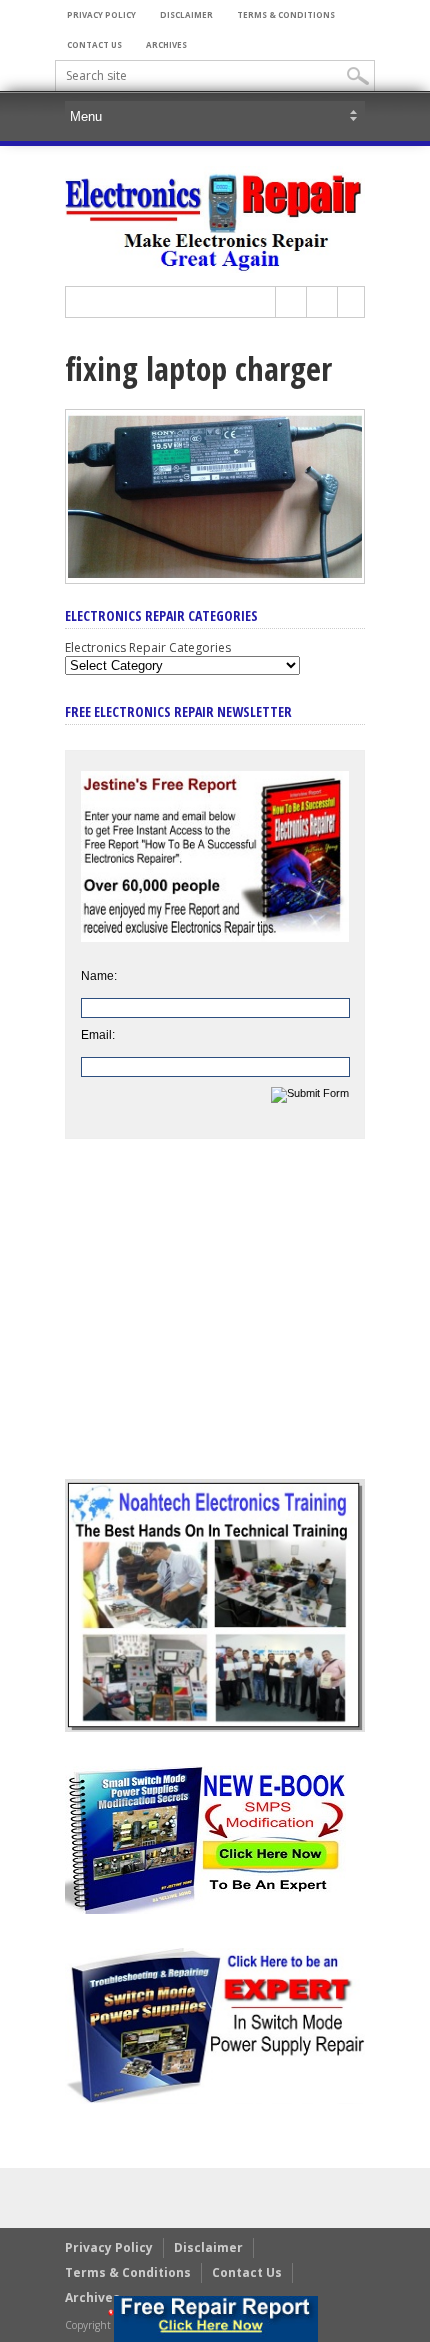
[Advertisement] (215, 1324)
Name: (99, 976)
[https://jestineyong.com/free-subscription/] (216, 2319)
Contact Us (94, 44)
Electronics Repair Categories (148, 647)
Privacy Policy (101, 14)
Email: (98, 1035)
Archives (166, 44)
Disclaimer (186, 14)
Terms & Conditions (286, 14)
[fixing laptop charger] (215, 579)
